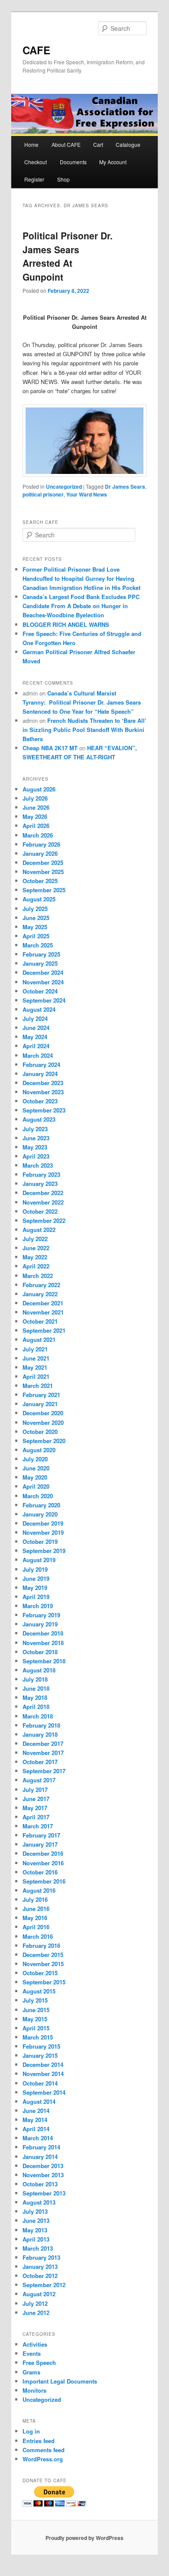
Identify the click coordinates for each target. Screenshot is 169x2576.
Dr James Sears (125, 487)
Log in (31, 2431)
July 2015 (35, 2000)
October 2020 (40, 1432)
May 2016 (35, 1918)
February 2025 (41, 954)
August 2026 (39, 789)
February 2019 (41, 1615)
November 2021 (43, 1312)
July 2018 (35, 1679)
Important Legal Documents (60, 2381)
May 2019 (35, 1588)
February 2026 (41, 844)
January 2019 (40, 1624)
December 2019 (43, 1523)
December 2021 (43, 1303)
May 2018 (35, 1697)
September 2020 (44, 1441)
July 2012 (35, 2303)
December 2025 (43, 863)
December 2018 (43, 1633)
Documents (73, 162)
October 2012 (40, 2276)
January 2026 (40, 853)
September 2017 (44, 1771)
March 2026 (38, 835)
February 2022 (41, 1285)
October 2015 (40, 1973)
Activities (35, 2344)
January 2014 (40, 2157)
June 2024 (36, 1028)
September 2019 (44, 1551)
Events (32, 2353)
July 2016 (35, 1899)
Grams (31, 2372)
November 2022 (43, 1202)
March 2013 (38, 2248)
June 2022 (36, 1248)
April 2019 (36, 1597)
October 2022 (40, 1211)
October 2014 (40, 2083)
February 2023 (41, 1174)
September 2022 (44, 1220)
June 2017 (36, 1799)
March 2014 (38, 2138)
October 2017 (40, 1762)
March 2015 (38, 2037)
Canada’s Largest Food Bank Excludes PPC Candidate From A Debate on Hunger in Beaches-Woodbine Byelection (81, 606)
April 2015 (36, 2028)
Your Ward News (87, 494)
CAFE (36, 50)
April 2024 (36, 1046)
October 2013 (40, 2184)
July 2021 (35, 1349)
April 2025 (36, 936)
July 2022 (35, 1239)
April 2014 (36, 2129)
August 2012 (39, 2294)
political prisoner (43, 494)
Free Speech (39, 2362)
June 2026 (36, 807)
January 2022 (40, 1294)
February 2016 (41, 1945)
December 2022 (43, 1193)
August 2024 (39, 1009)
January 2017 (40, 1844)
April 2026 (36, 826)
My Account (113, 162)
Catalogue (128, 144)
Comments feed (44, 2450)
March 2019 (38, 1606)
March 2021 (38, 1386)
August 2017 (39, 1780)
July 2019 (35, 1569)
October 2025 (40, 881)
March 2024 (38, 1055)
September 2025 (44, 890)
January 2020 (40, 1514)
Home (31, 144)
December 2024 (43, 972)
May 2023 (35, 1147)
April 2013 (36, 2239)
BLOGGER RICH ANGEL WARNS (66, 624)
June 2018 (36, 1688)
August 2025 (39, 899)
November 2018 (43, 1643)
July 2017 (35, 1790)
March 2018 (38, 1716)
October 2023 (40, 1101)
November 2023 (43, 1092)
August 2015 (39, 1991)
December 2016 (43, 1853)
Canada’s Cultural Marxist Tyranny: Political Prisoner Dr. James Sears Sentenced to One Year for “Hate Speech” (82, 702)
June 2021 (36, 1358)
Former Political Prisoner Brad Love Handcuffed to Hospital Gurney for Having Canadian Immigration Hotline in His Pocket (81, 578)
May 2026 (35, 816)
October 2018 (40, 1652)
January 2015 (40, 2055)
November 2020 (43, 1422)
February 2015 (41, 2046)
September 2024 (44, 1000)
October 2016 (40, 1872)
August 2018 (39, 1670)
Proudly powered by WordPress (84, 2538)
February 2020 (41, 1505)
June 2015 (36, 2010)
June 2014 (36, 2111)
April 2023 (36, 1156)
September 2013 (44, 2193)
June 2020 (36, 1468)
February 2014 (41, 2147)
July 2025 (35, 909)
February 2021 (41, 1395)
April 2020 (36, 1486)
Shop (63, 179)
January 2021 (40, 1404)
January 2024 (40, 1074)
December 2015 (43, 1955)
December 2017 (43, 1743)
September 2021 (44, 1330)
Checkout (36, 162)
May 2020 (35, 1477)
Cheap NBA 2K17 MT (50, 748)
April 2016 (36, 1927)
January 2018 (40, 1734)
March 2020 (38, 1496)
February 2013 (41, 2257)
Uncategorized (64, 487)
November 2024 (43, 982)
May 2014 (35, 2120)
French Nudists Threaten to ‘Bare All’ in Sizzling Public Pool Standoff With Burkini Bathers (84, 730)
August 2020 (39, 1450)
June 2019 (36, 1578)
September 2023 (44, 1110)
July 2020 (35, 1459)
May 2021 (35, 1367)
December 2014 (43, 2064)
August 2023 (39, 1119)
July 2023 (35, 1129)
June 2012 (36, 2313)
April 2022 (36, 1266)
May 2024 (35, 1037)
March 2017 (38, 1826)
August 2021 (39, 1339)
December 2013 (43, 2166)
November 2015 (43, 1964)
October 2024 (40, 991)
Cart (98, 144)
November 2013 (43, 2175)
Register (34, 179)
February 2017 (41, 1835)
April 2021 (36, 1376)
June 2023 (36, 1138)
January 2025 (40, 963)
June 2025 (36, 918)
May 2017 (35, 1808)
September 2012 (44, 2285)
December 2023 (43, 1083)
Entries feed (39, 2441)
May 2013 (35, 2230)
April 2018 (36, 1707)
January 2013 (40, 2266)
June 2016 (36, 1909)
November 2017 (43, 1753)
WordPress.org (43, 2459)
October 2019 (40, 1541)
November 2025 (43, 872)
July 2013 (35, 2211)
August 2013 (39, 2202)
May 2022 (35, 1257)
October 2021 (40, 1321)
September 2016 (44, 1881)
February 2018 (41, 1725)
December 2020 (43, 1413)
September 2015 (44, 1982)
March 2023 (38, 1165)
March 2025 (38, 945)
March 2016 (38, 1936)
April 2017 (36, 1817)
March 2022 (38, 1276)
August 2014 (39, 2101)
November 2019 (43, 1532)
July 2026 (35, 798)
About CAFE (66, 144)
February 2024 (41, 1065)
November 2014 (43, 2074)
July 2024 (35, 1018)
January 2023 (40, 1184)
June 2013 (36, 2220)
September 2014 (44, 2092)
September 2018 (44, 1661)
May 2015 (35, 2019)
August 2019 (39, 1560)
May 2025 (35, 927)
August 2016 (39, 1890)
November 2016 (43, 1863)
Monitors (34, 2390)
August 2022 (39, 1230)
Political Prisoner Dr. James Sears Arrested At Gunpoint (68, 256)
